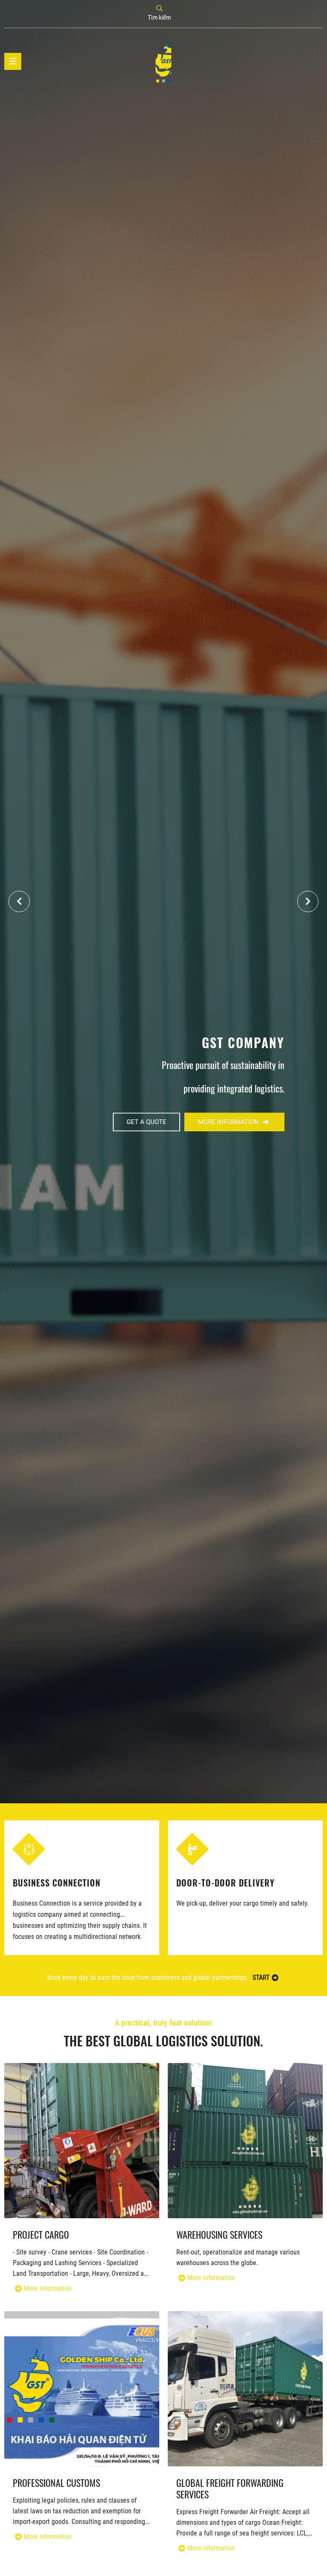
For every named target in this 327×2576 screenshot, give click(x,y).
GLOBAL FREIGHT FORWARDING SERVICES (230, 2489)
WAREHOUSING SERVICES (224, 1882)
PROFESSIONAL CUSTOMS (56, 2483)
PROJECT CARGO (41, 2235)
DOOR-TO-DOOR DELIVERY (62, 1882)
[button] (308, 901)
